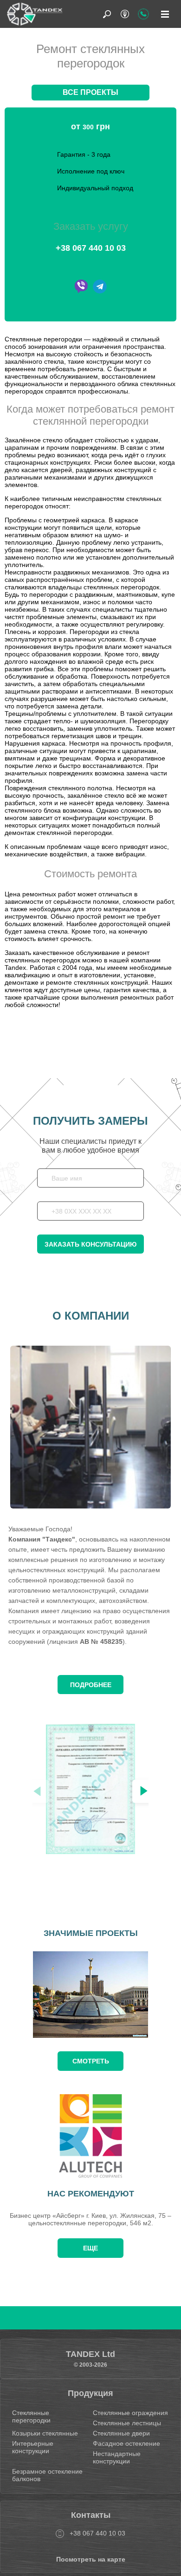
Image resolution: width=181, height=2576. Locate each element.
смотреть (91, 2061)
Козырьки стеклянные (45, 2433)
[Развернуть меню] (165, 14)
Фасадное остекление (126, 2443)
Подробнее (91, 1685)
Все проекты (90, 92)
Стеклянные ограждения (130, 2413)
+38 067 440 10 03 (91, 248)
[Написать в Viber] (81, 287)
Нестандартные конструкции (117, 2457)
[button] (144, 1791)
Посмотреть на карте (91, 2559)
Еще (90, 2248)
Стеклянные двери (121, 2433)
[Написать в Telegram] (100, 287)
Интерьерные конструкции (33, 2447)
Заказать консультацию (90, 1244)
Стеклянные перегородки (31, 2416)
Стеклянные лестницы (127, 2423)
